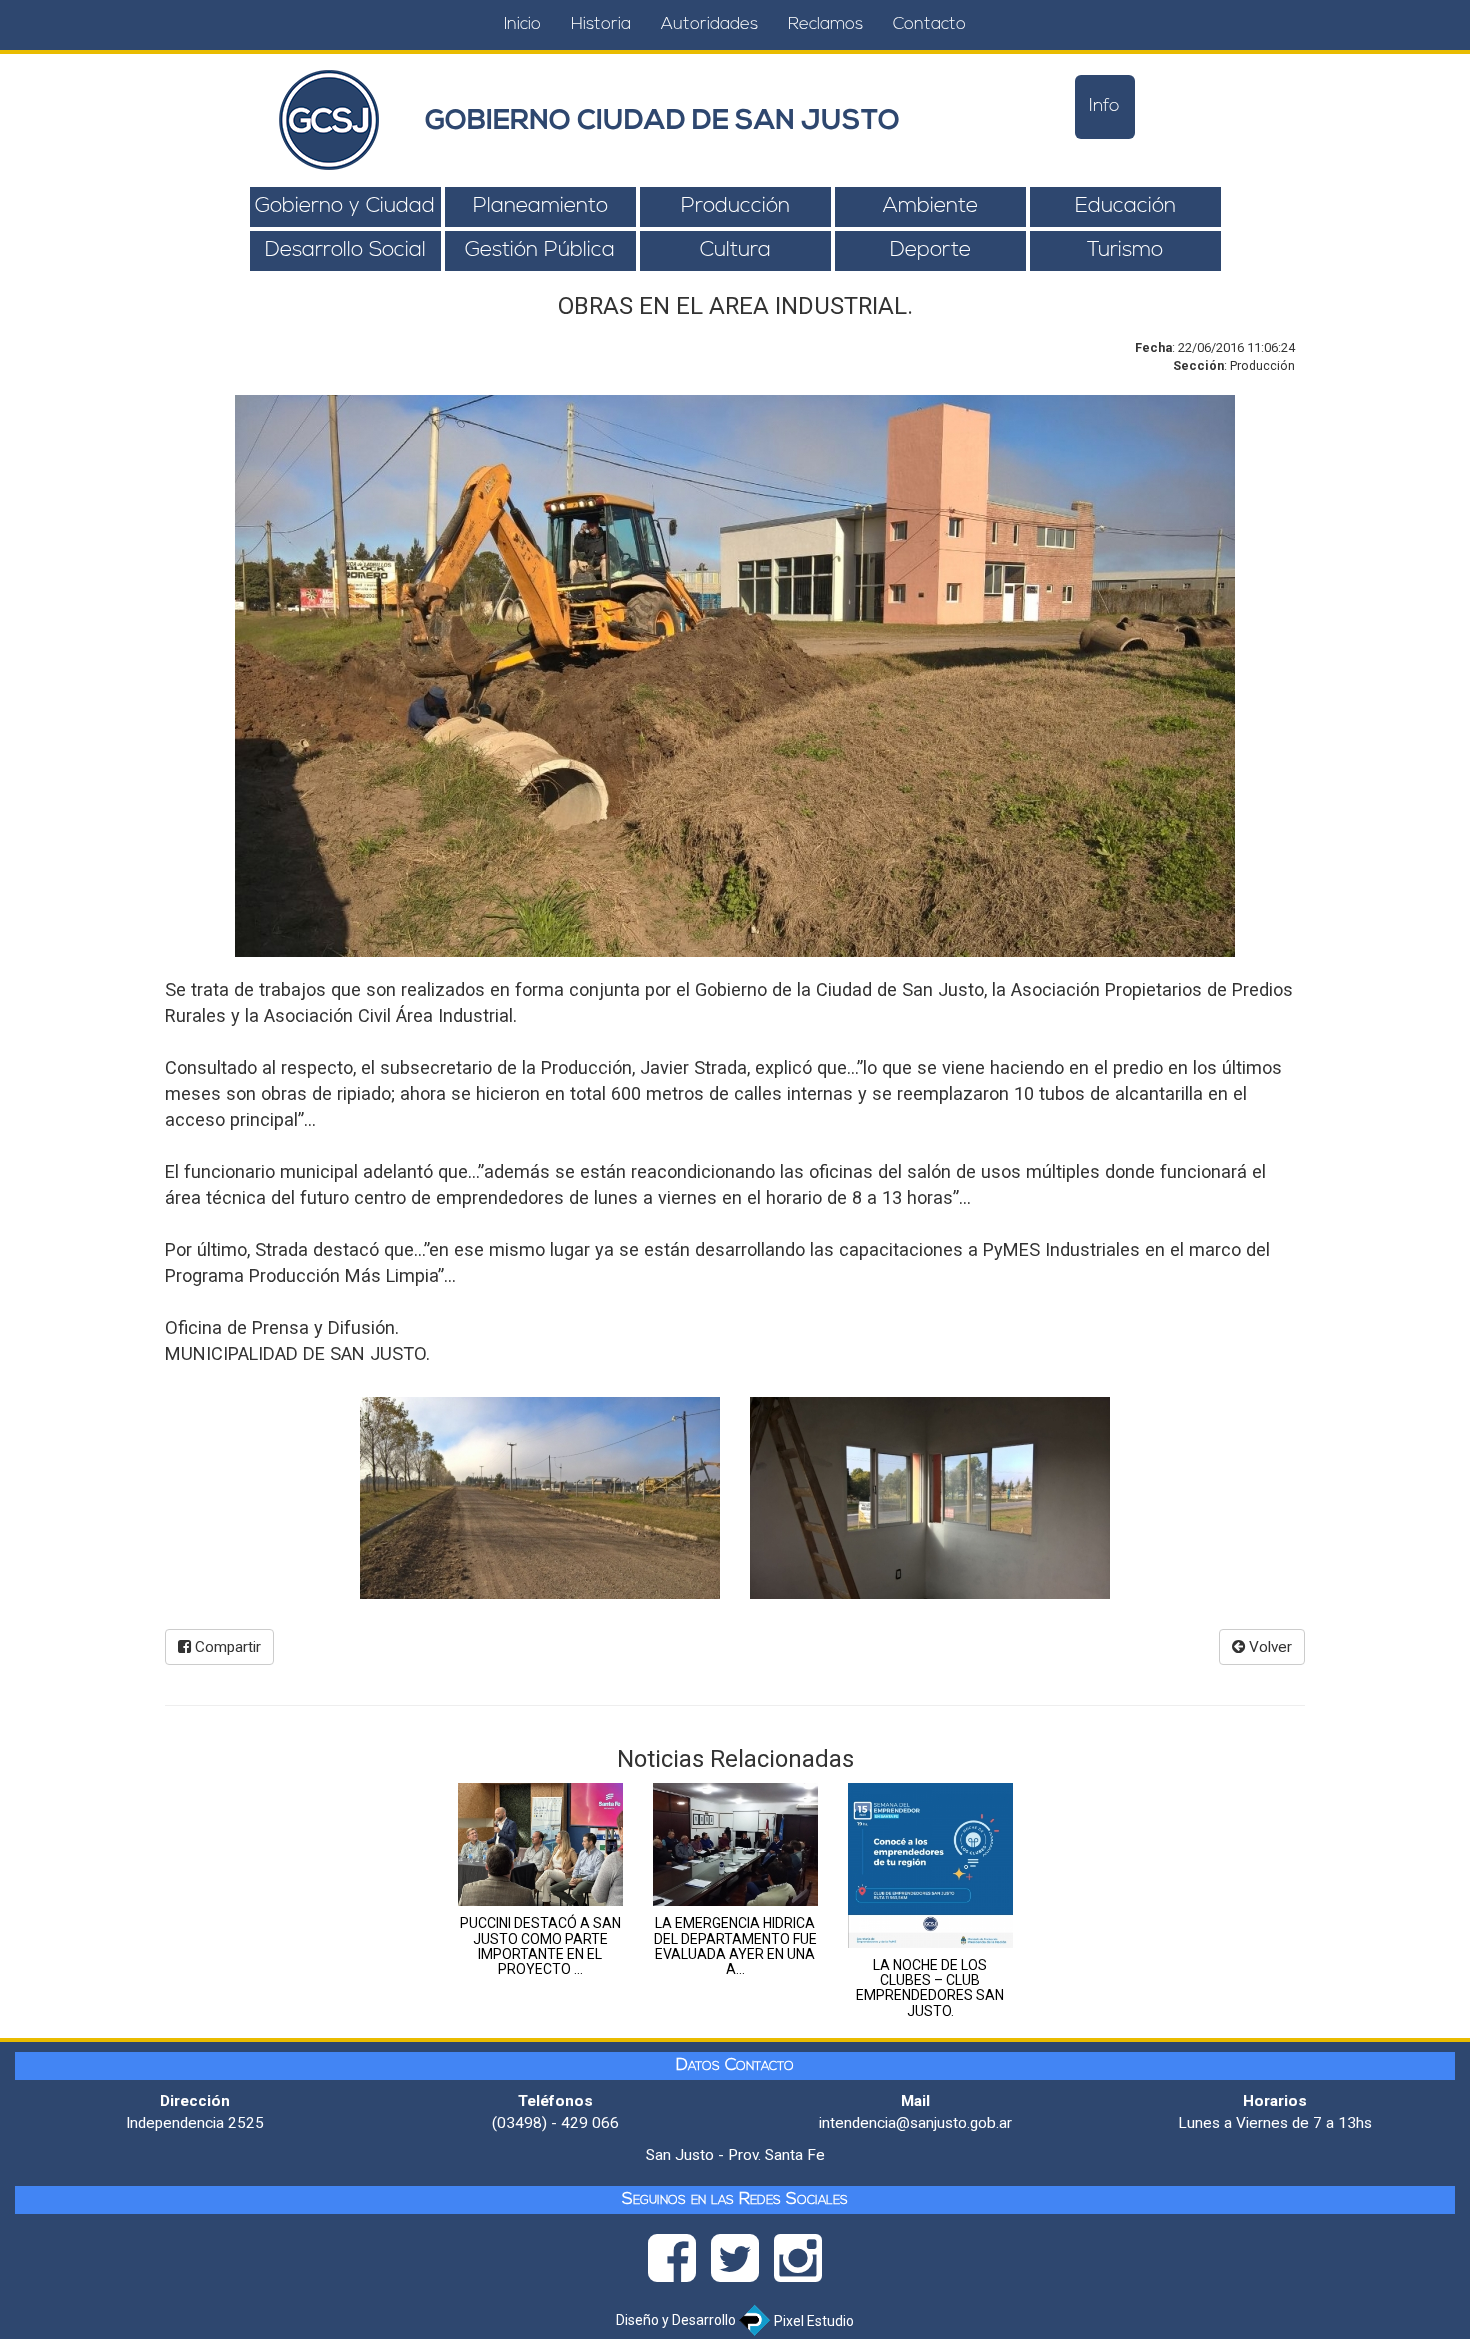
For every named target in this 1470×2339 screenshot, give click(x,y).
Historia (601, 24)
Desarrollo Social (345, 250)
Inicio (522, 24)
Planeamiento (540, 206)
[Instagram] (798, 2264)
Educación (1125, 206)
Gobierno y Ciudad (345, 206)
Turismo (1125, 250)
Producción (735, 206)
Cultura (735, 250)
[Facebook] (679, 2264)
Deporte (930, 250)
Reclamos (825, 24)
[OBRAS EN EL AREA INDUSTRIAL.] (540, 1498)
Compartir (226, 1647)
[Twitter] (742, 2264)
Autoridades (709, 24)
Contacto (929, 24)
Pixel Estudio (812, 2321)
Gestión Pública (540, 250)
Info (1104, 107)
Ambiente (930, 206)
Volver (1268, 1647)
